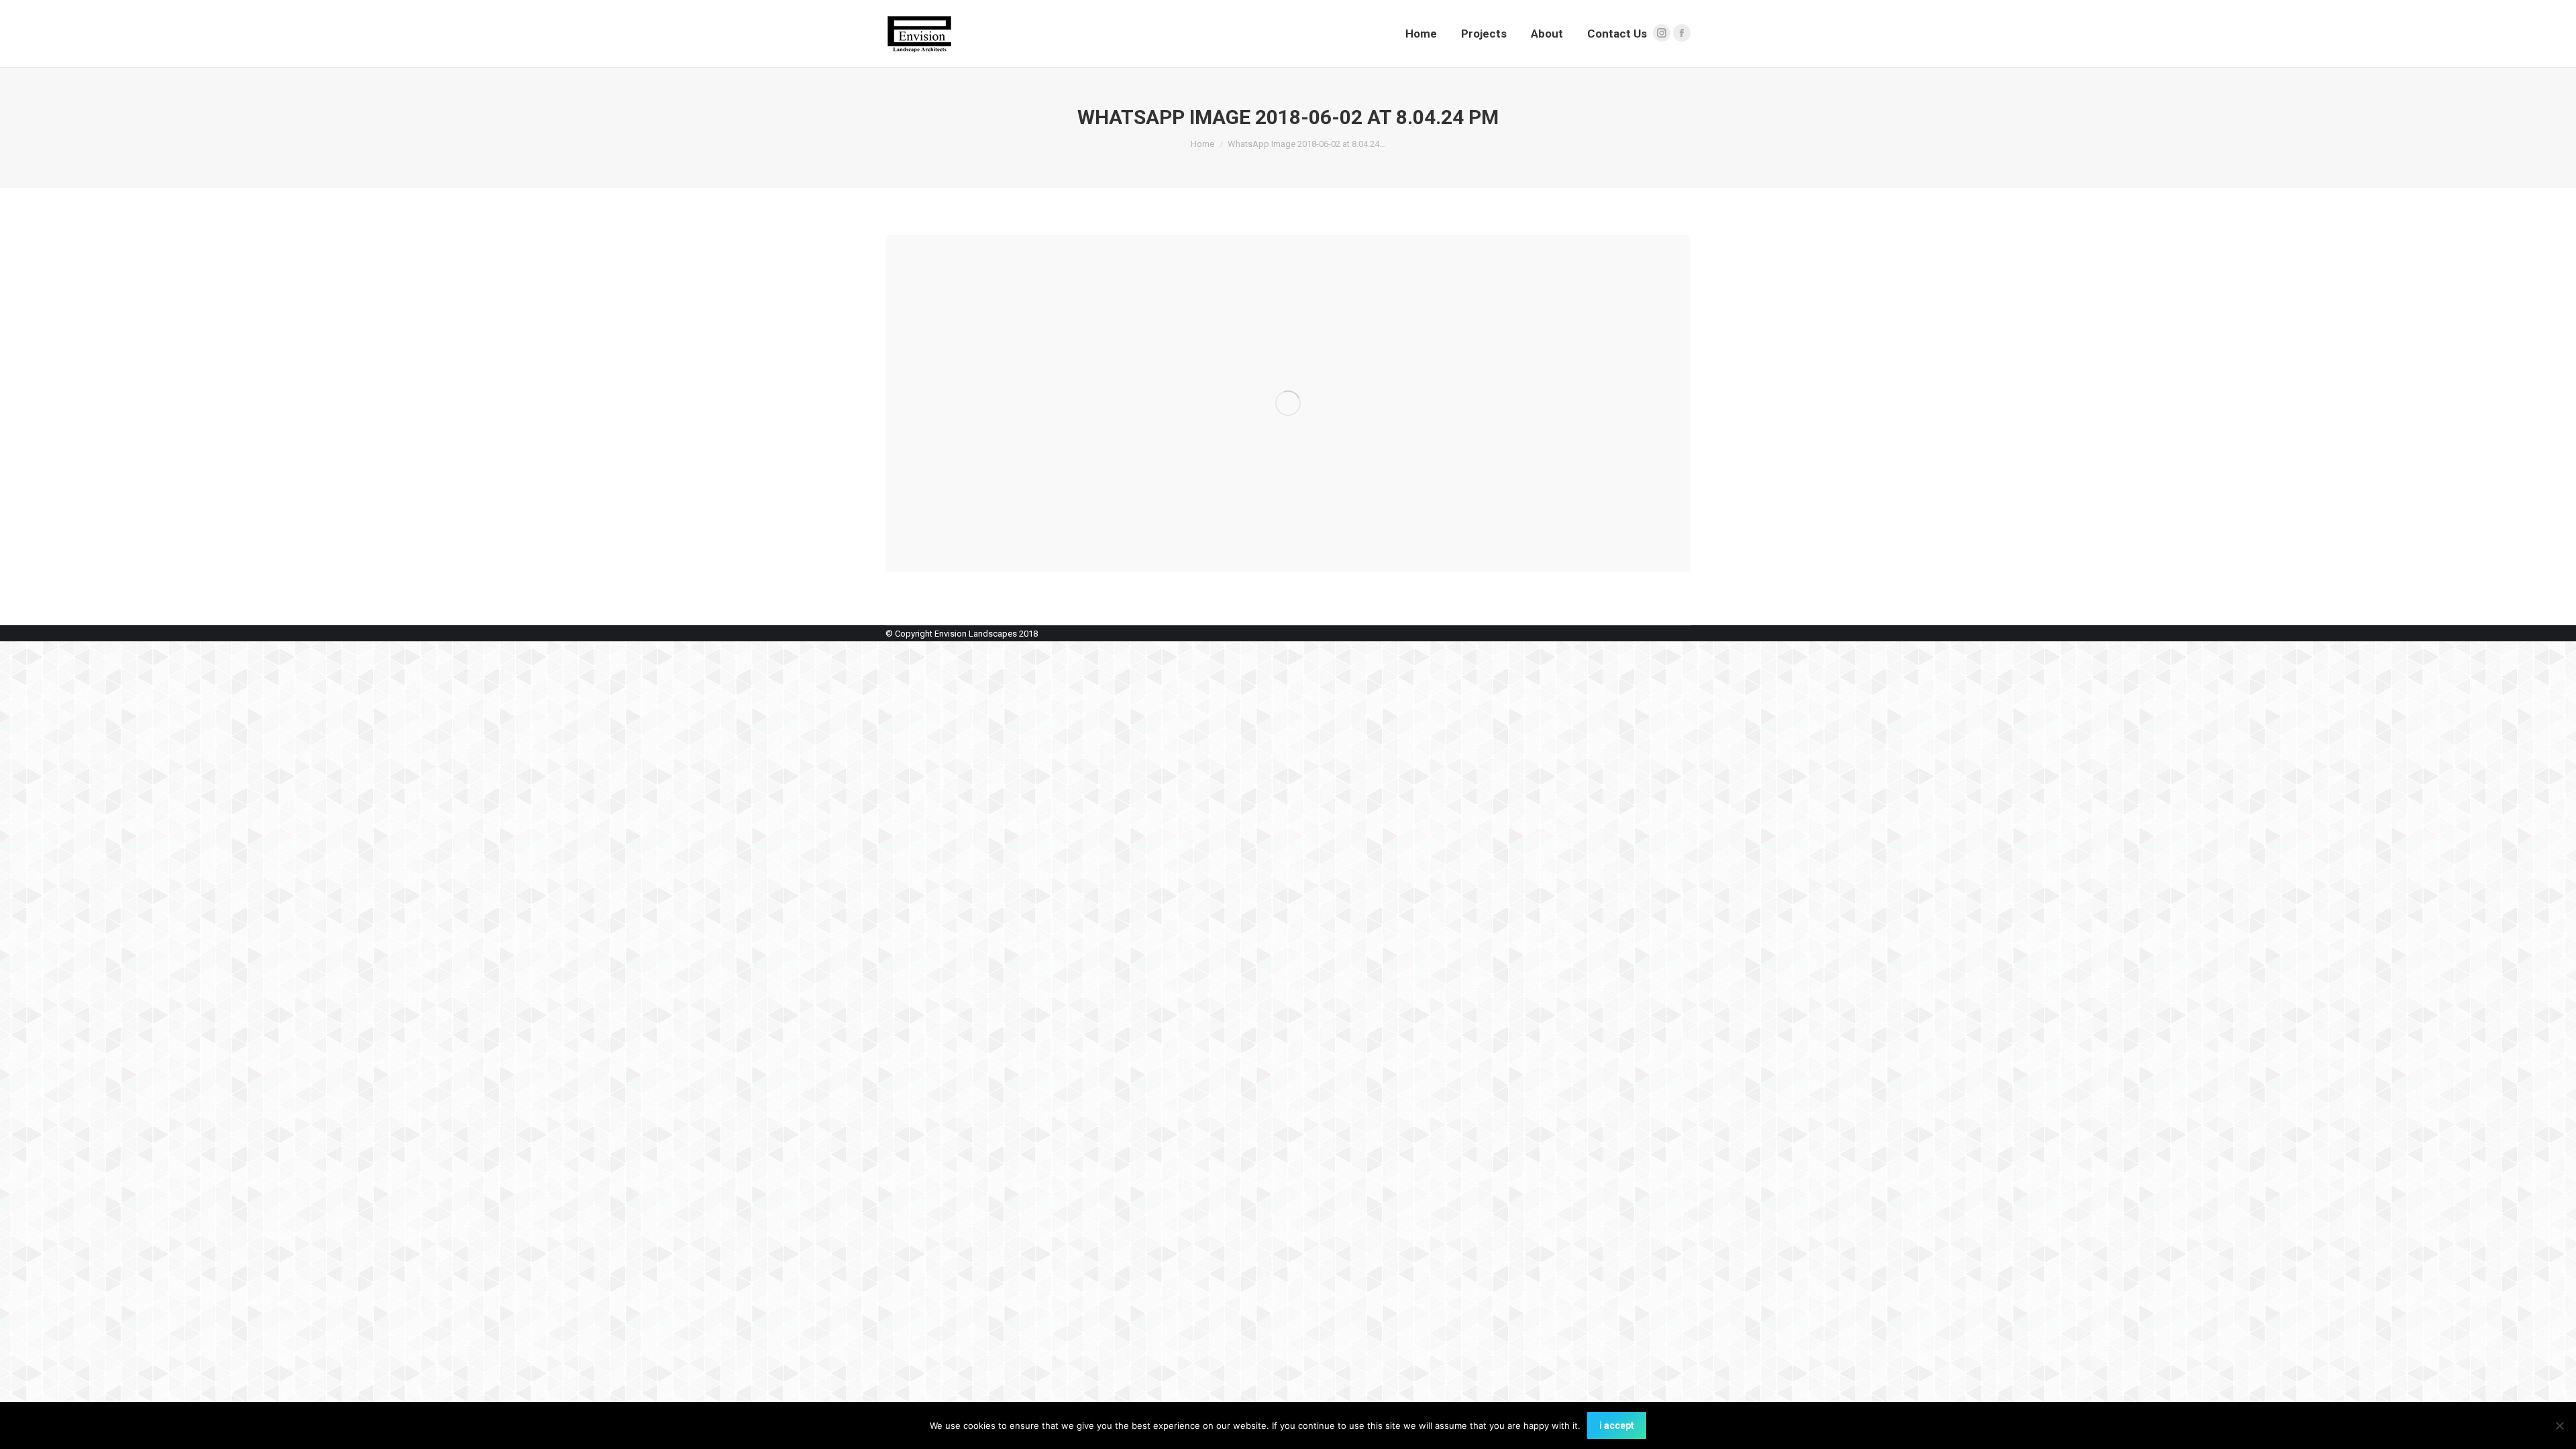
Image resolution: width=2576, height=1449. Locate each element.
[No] (2559, 1426)
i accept (1617, 1426)
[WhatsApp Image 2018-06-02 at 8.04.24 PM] (1288, 403)
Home (1202, 144)
